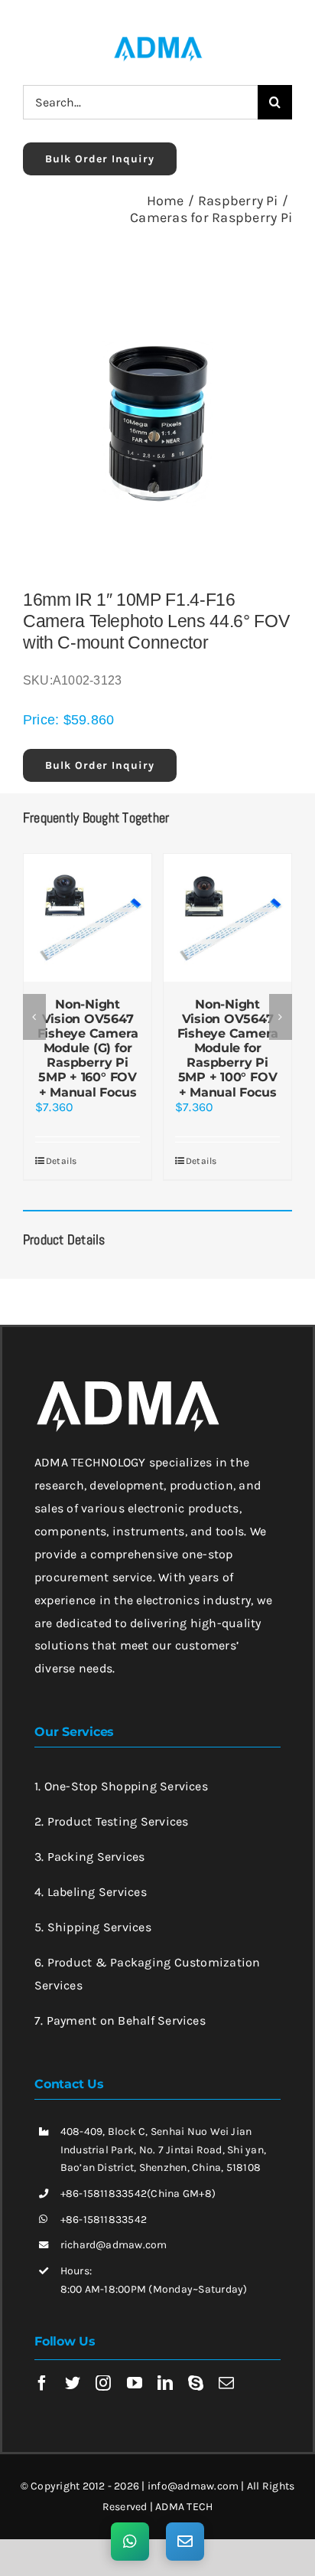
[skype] (196, 2383)
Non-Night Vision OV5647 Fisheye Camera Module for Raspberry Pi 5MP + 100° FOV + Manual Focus (228, 1048)
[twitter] (73, 2383)
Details (62, 1161)
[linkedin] (165, 2383)
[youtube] (135, 2383)
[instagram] (103, 2383)
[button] (34, 1017)
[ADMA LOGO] (157, 41)
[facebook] (42, 2383)
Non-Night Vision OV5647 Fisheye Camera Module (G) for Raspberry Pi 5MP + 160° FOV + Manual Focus (88, 1048)
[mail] (226, 2383)
